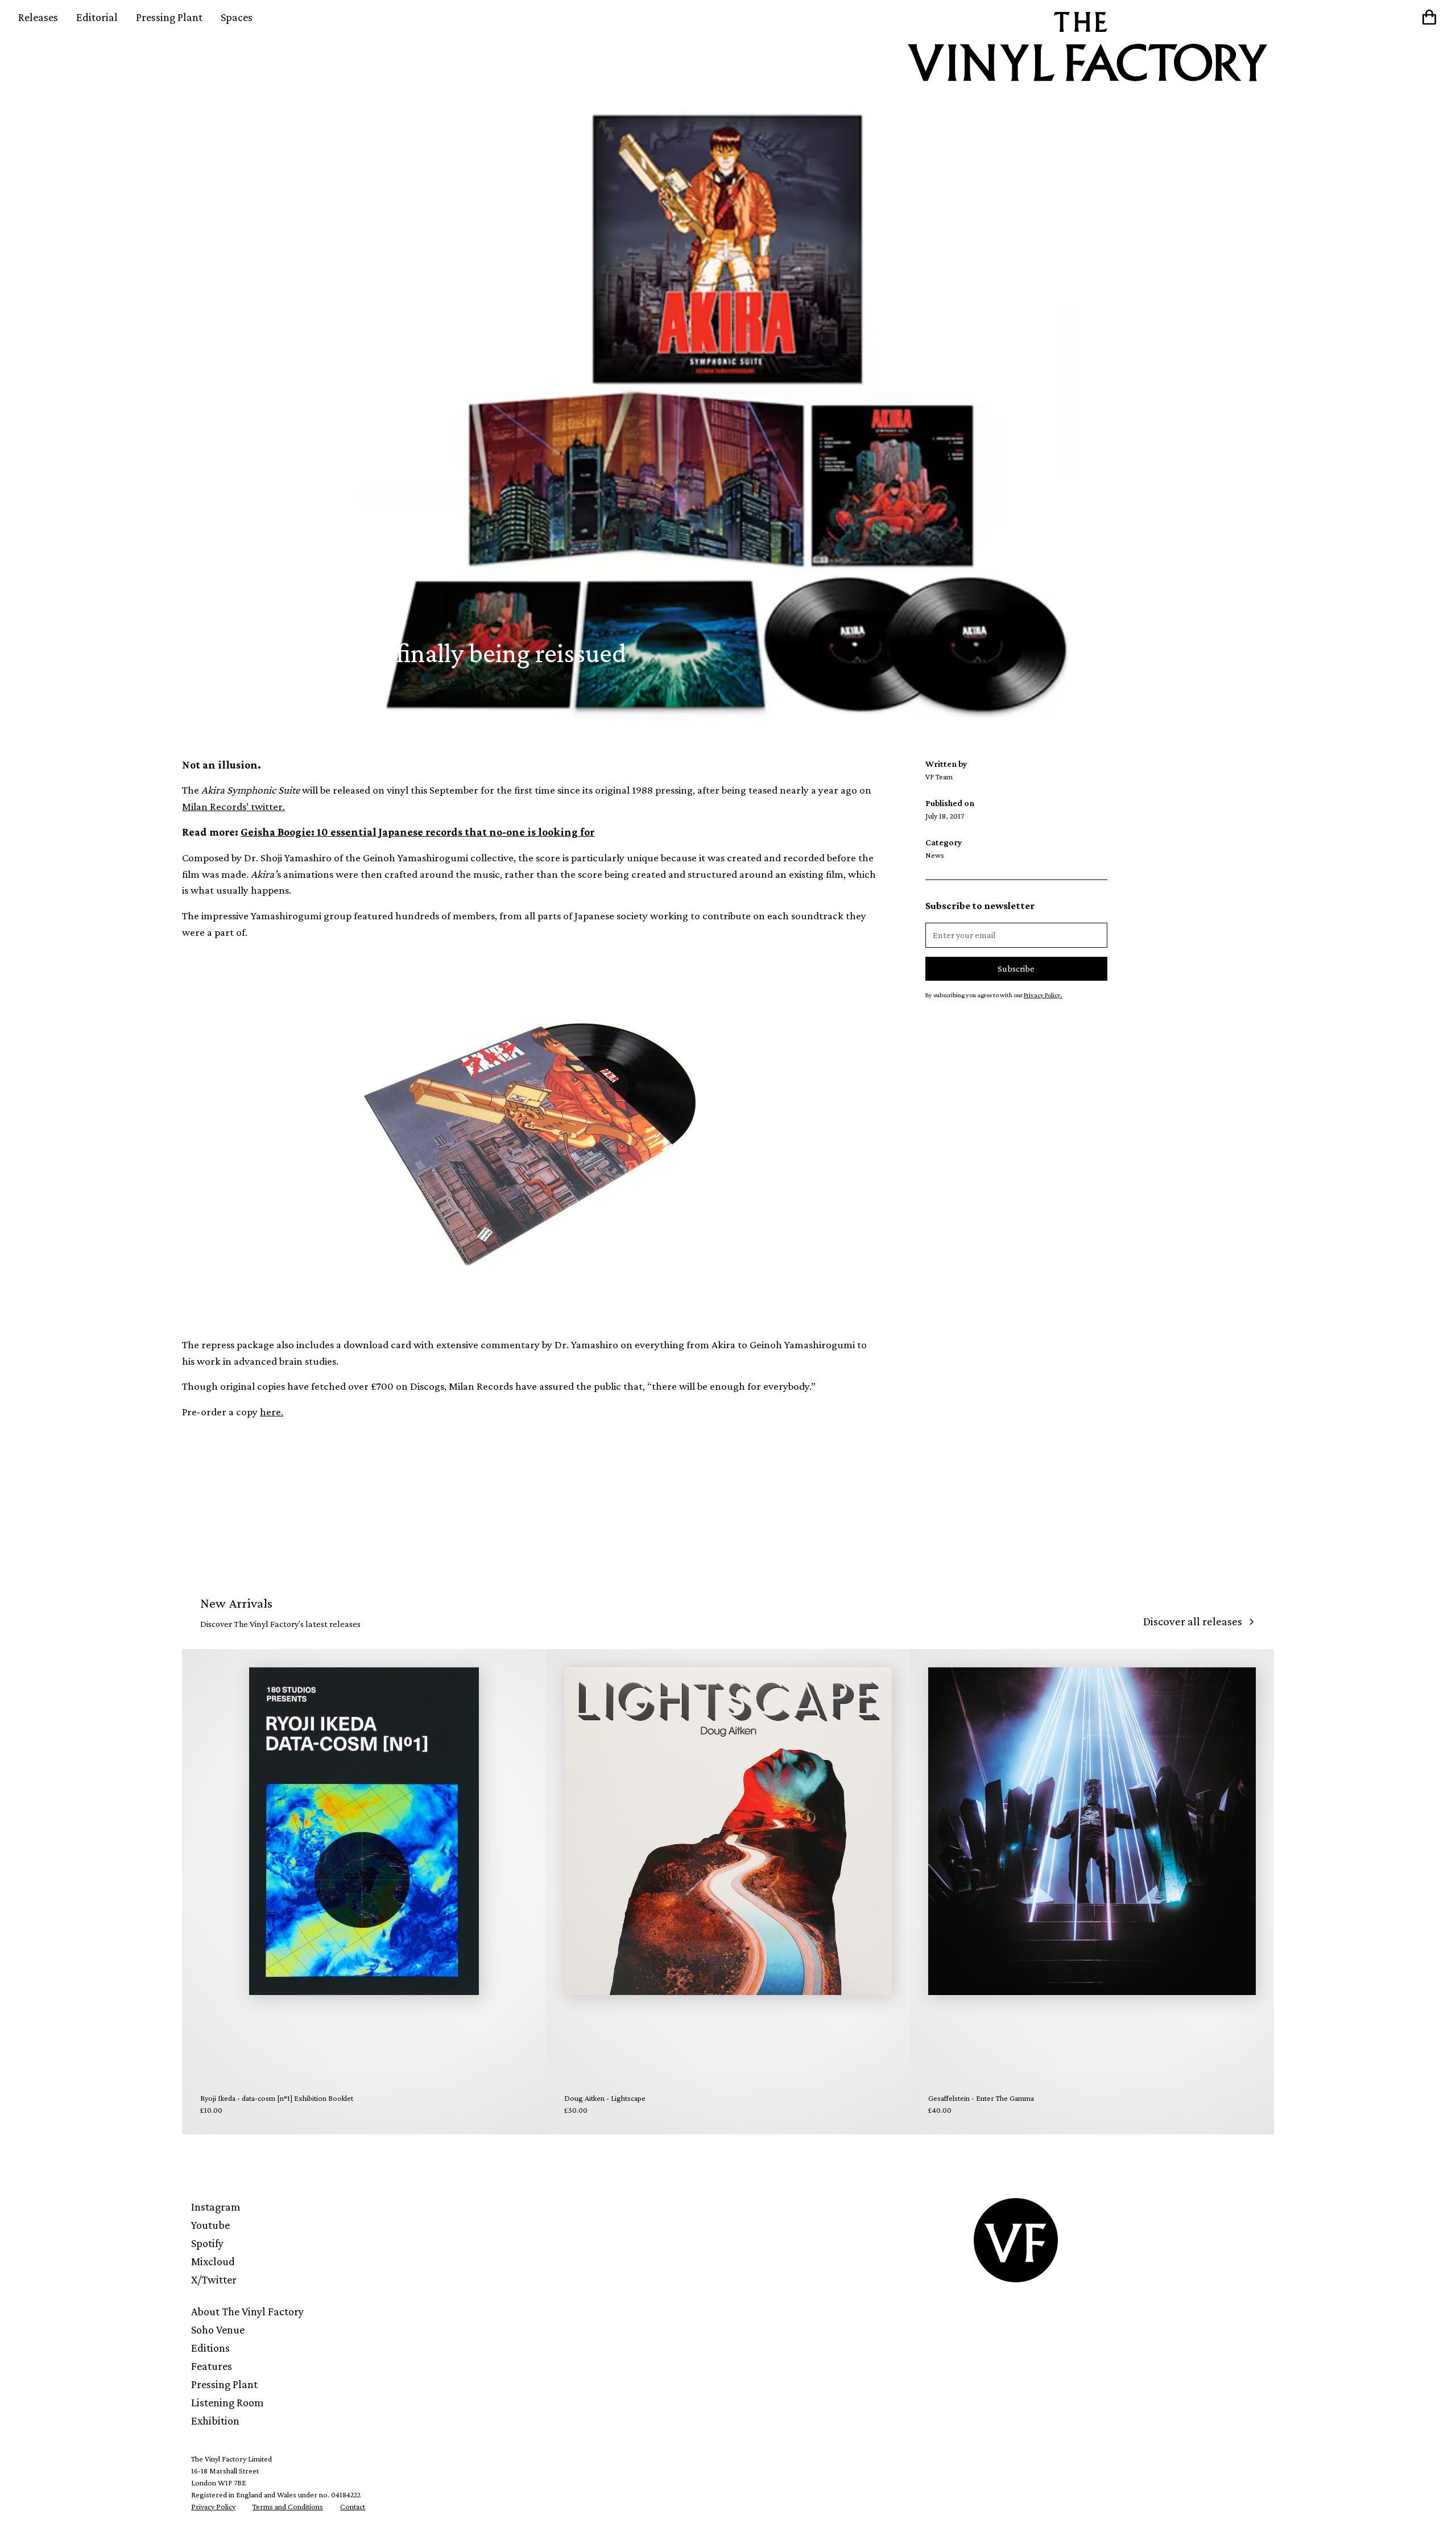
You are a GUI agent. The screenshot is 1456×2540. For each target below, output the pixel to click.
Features (212, 2366)
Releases (38, 17)
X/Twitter (214, 2279)
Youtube (210, 2225)
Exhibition (215, 2421)
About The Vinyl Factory (247, 2311)
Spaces (237, 17)
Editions (210, 2348)
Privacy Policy (213, 2506)
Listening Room (227, 2402)
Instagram (216, 2207)
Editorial (97, 17)
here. (272, 1412)
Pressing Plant (169, 17)
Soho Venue (218, 2330)
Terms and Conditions (288, 2506)
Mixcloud (213, 2261)
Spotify (207, 2243)
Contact (353, 2506)
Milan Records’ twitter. (233, 806)
